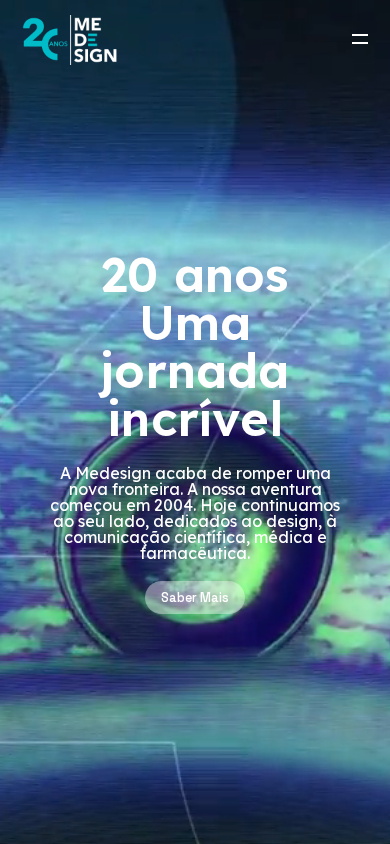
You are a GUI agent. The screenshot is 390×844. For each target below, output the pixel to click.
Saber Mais (195, 597)
